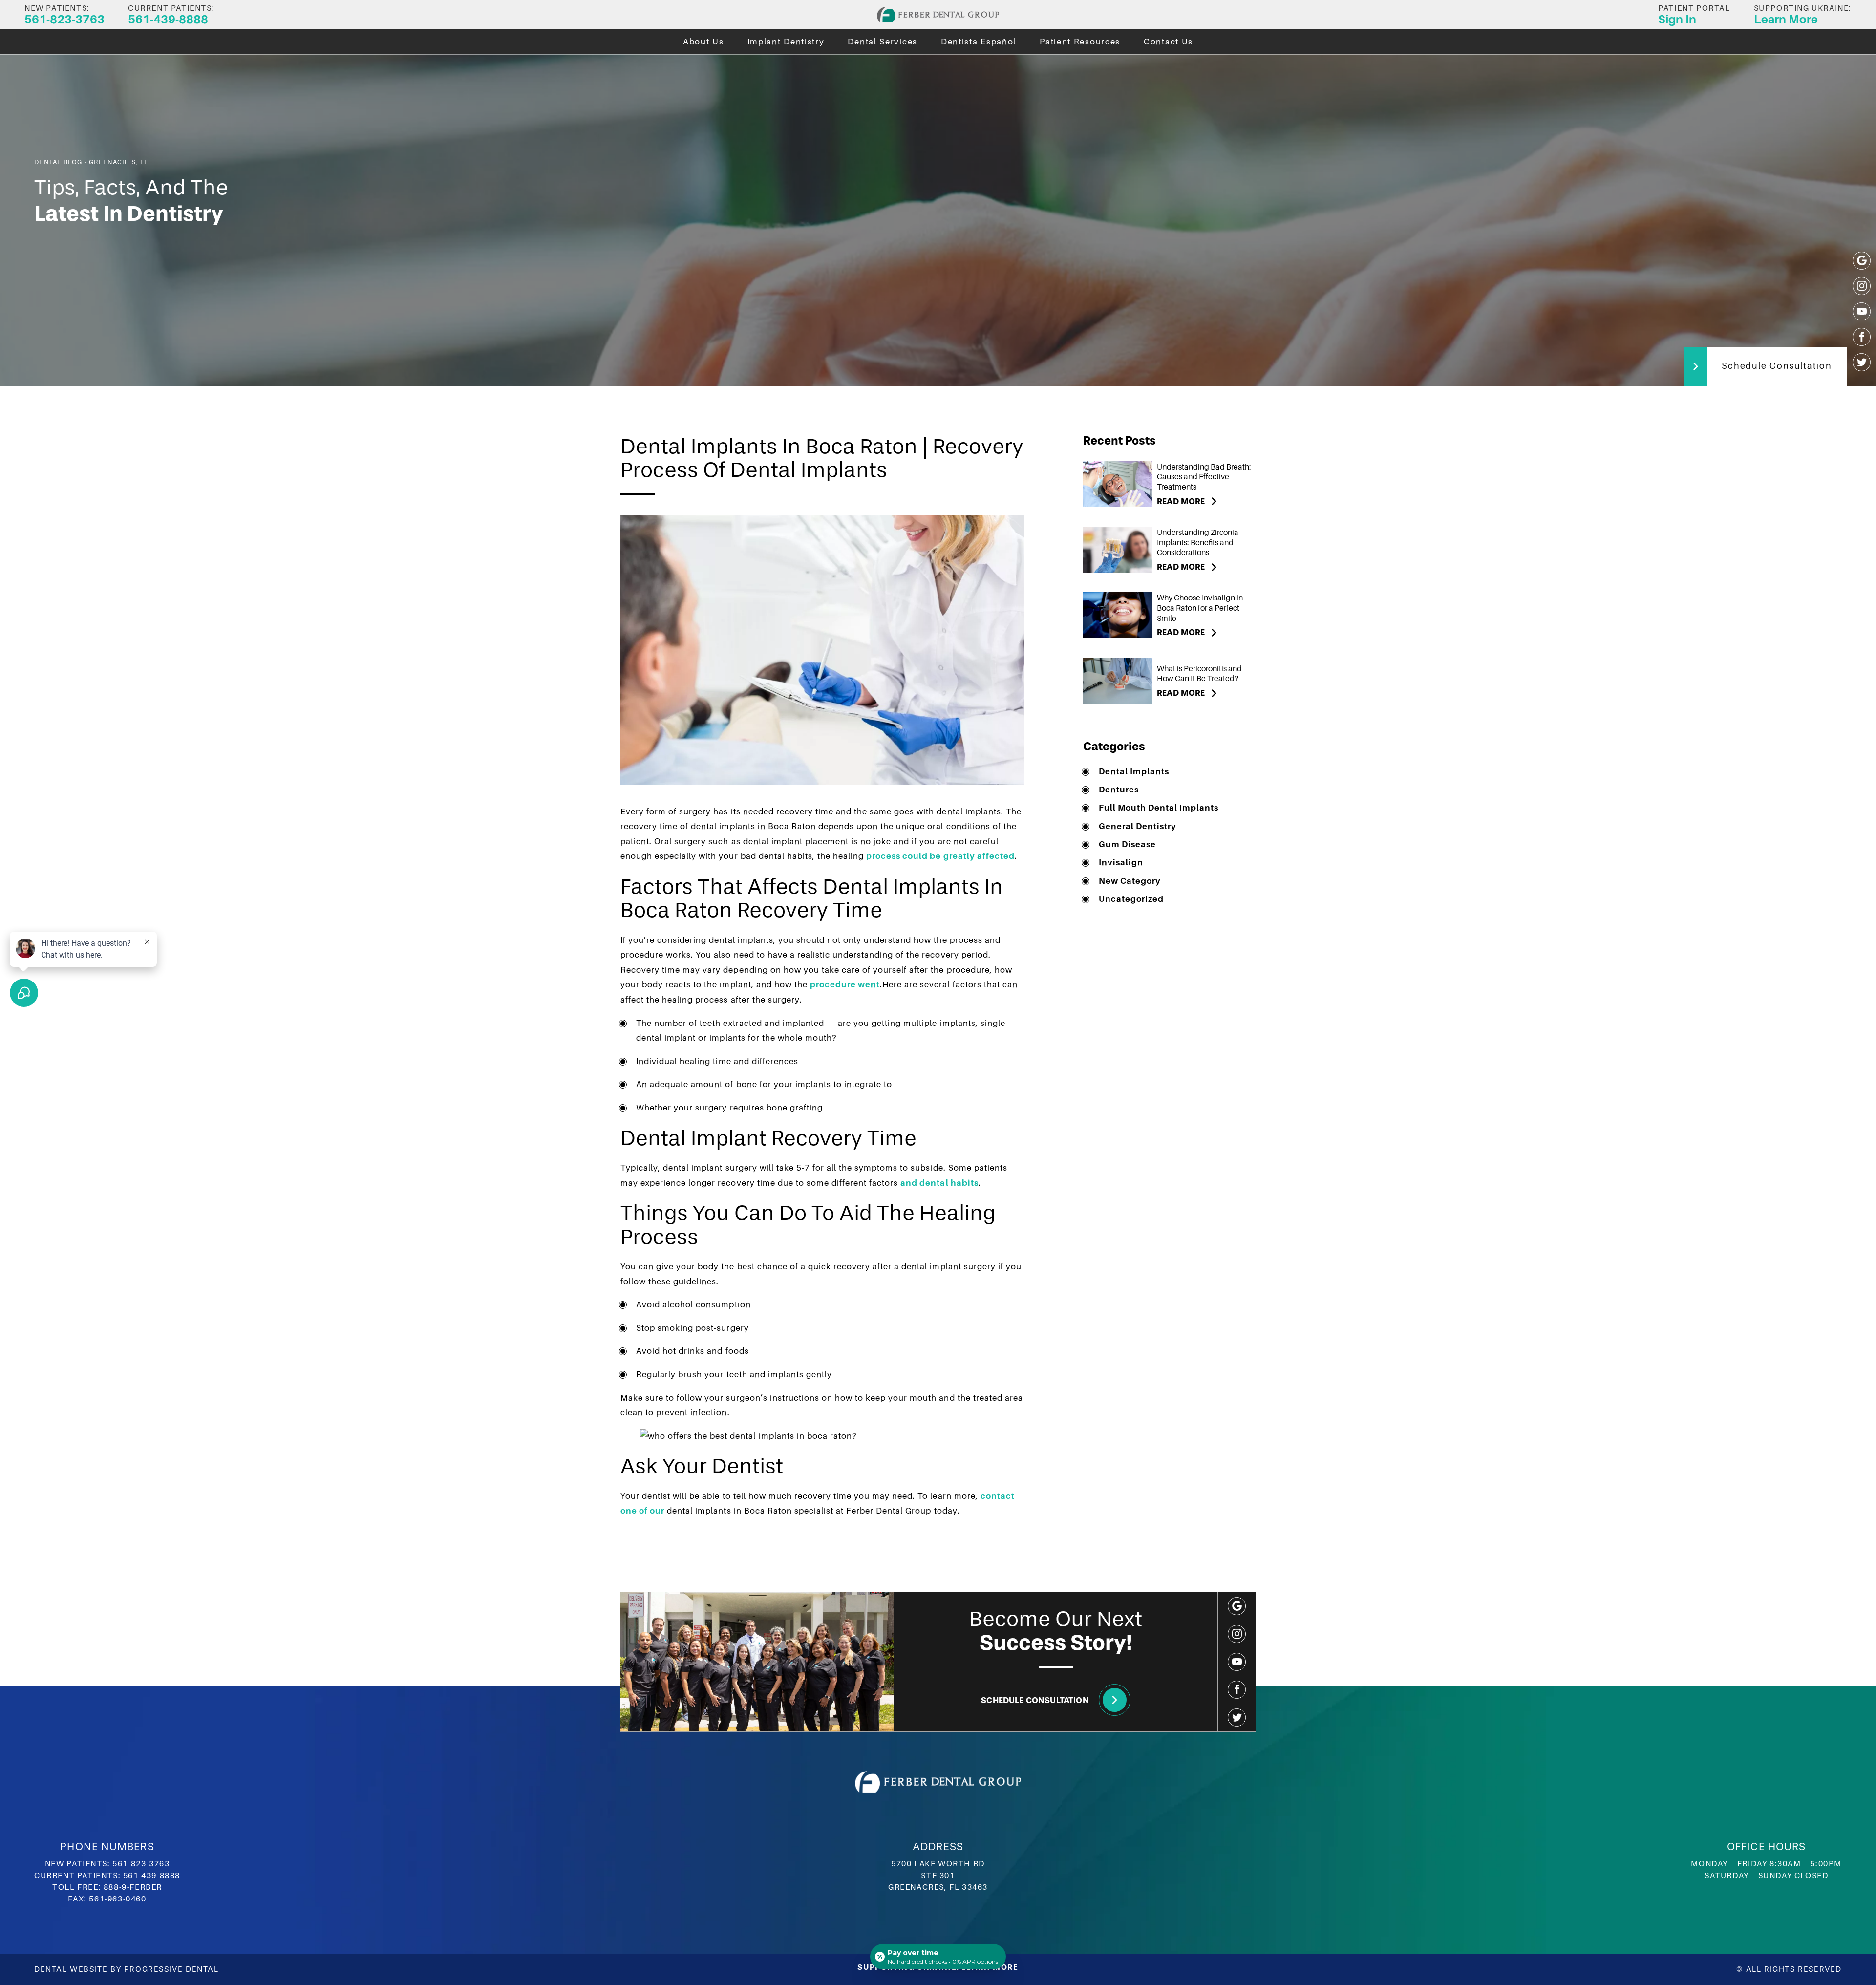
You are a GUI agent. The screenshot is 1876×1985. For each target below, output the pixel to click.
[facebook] (1862, 337)
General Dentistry (1138, 826)
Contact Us (1168, 42)
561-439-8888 (152, 1876)
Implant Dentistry (786, 42)
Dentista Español (979, 42)
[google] (1862, 261)
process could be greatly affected (940, 856)
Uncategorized (1131, 899)
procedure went (845, 985)
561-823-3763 (141, 1864)
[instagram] (1862, 286)
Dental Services (883, 42)
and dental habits (939, 1183)
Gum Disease (1127, 844)
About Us (703, 42)
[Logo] (938, 15)
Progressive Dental (171, 1969)
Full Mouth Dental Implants (1159, 808)
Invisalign (1121, 863)
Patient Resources (1080, 42)
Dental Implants (1134, 772)
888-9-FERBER (133, 1887)
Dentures (1119, 790)
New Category (1130, 881)
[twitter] (1862, 362)
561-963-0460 (117, 1899)
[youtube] (1862, 311)
